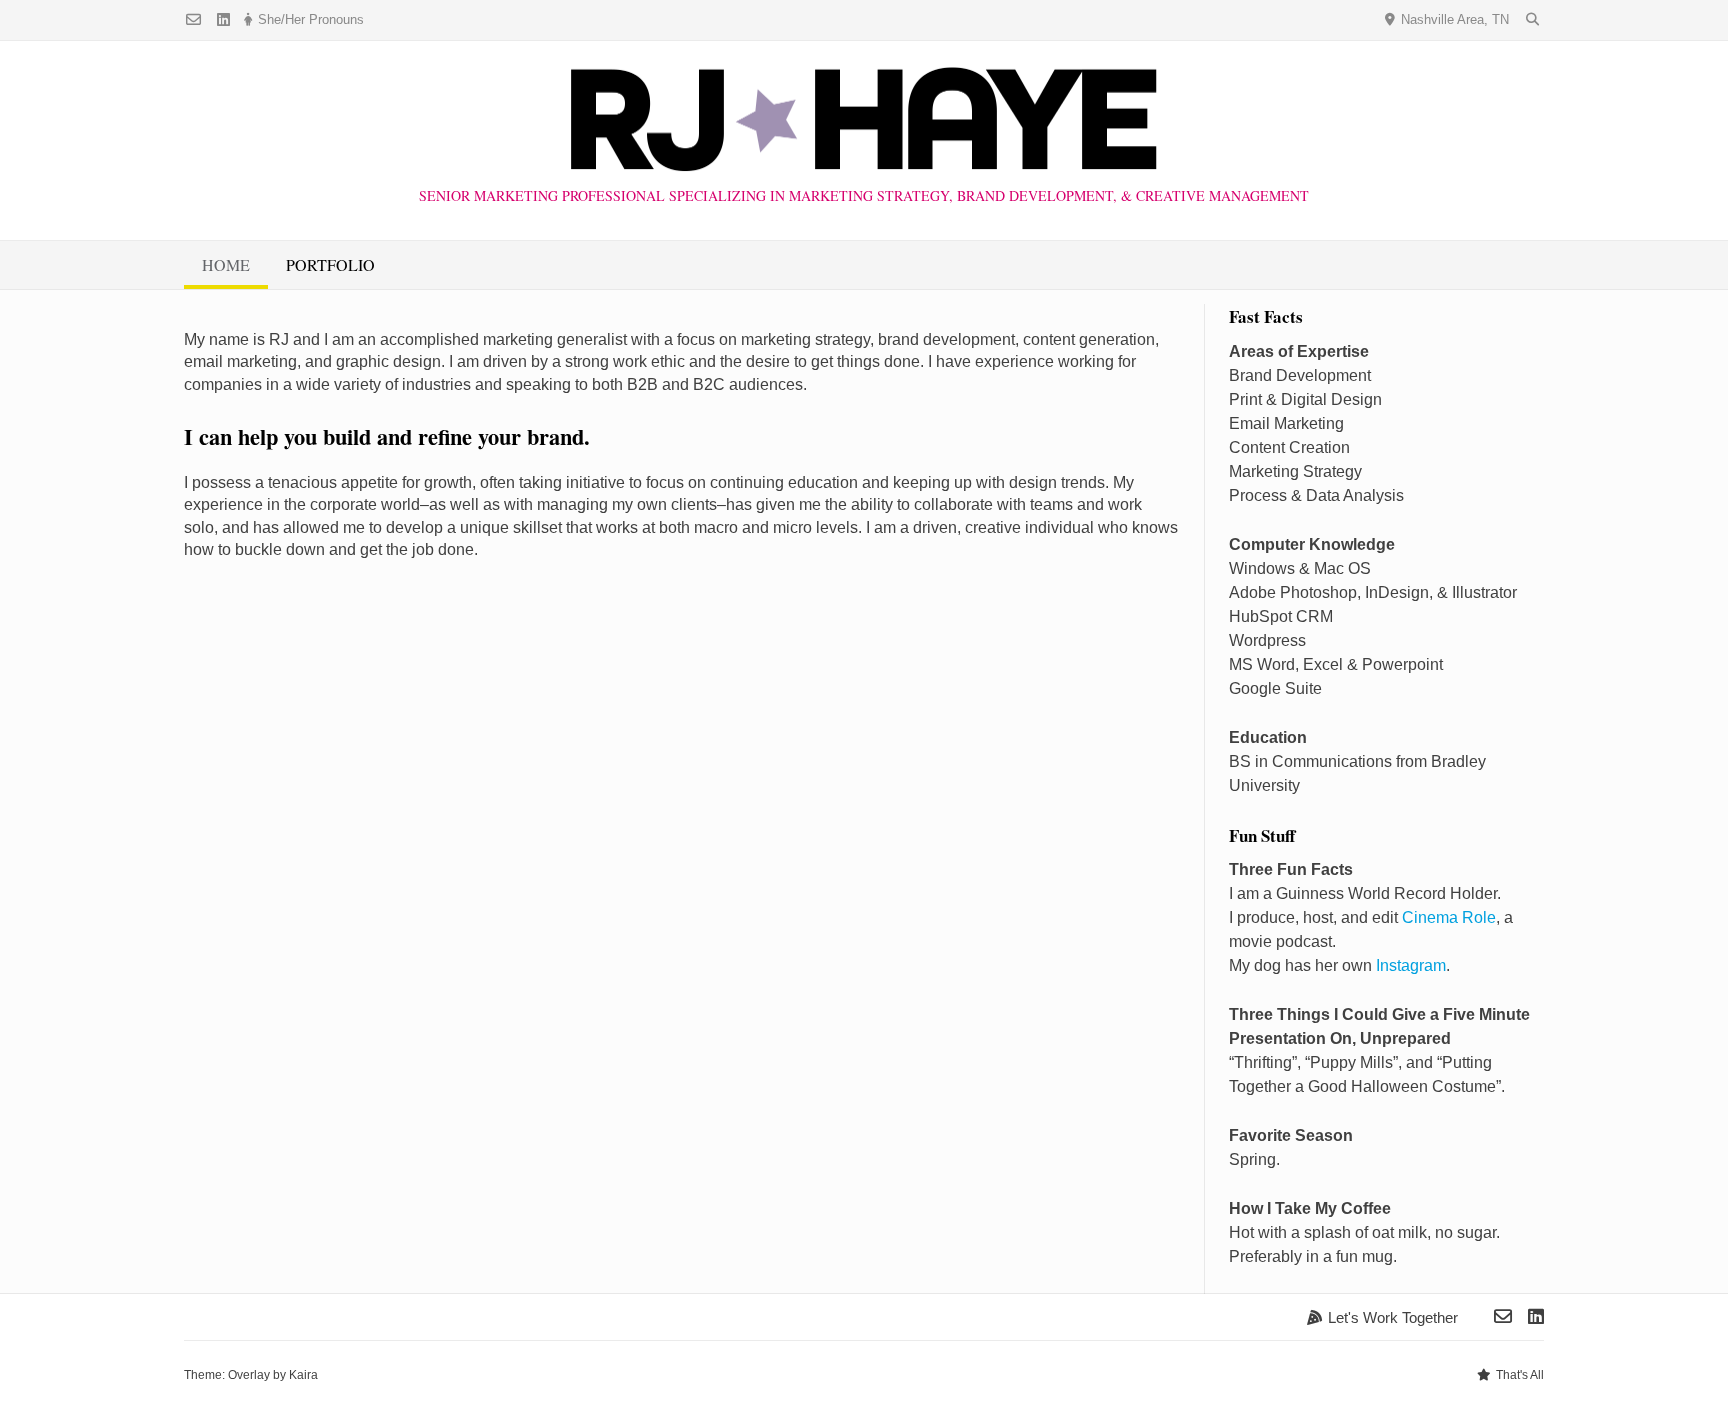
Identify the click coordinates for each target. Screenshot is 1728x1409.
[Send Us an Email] (193, 20)
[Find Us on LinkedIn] (223, 20)
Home (226, 264)
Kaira (303, 1375)
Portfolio (330, 264)
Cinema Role (1449, 917)
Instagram (1411, 965)
